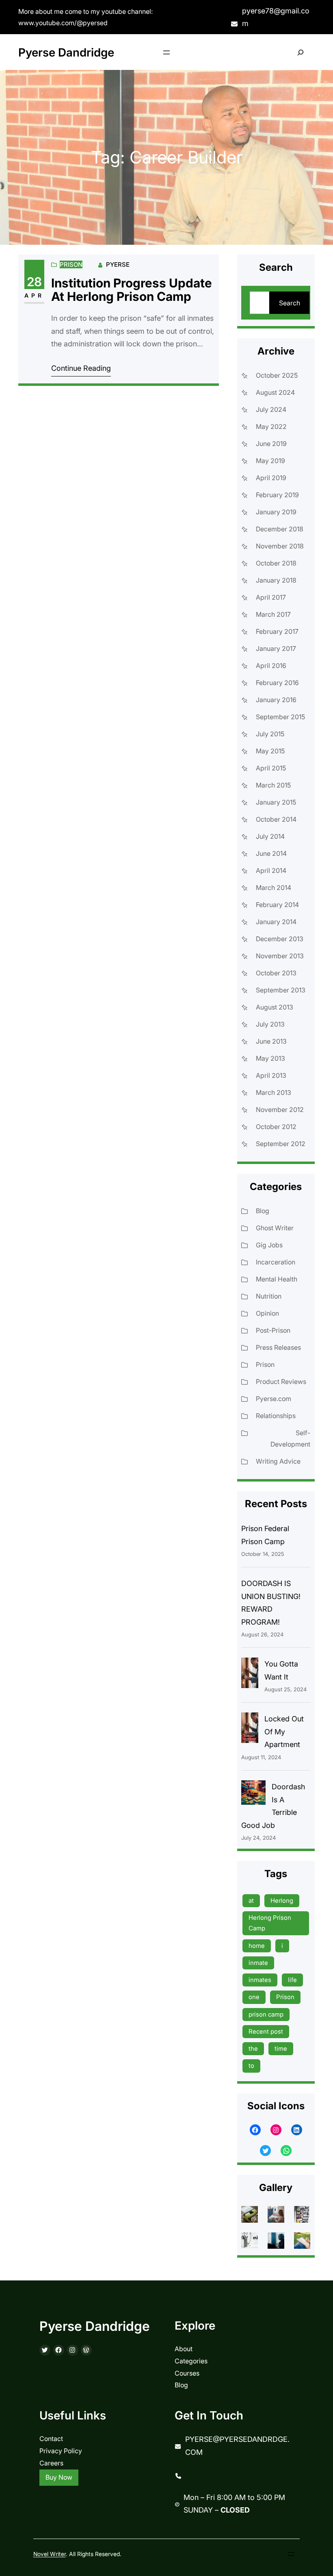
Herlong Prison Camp (270, 1923)
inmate (258, 1963)
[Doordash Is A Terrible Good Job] (253, 1795)
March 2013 (274, 1092)
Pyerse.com (274, 1399)
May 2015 (270, 751)
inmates (260, 1980)
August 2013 (275, 1007)
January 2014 (276, 922)
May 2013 (270, 1058)
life (292, 1980)
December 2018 (280, 529)
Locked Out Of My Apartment (284, 1732)
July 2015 (270, 734)
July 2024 (271, 409)
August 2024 (275, 392)
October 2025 (277, 375)
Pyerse (118, 264)
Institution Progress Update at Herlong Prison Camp (132, 290)
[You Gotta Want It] (250, 1675)
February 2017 (277, 631)
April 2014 (271, 870)
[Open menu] (166, 52)
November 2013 (280, 956)
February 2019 (277, 495)
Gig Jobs (269, 1245)
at (251, 1900)
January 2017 (276, 648)
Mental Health (277, 1279)
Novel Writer (50, 2554)
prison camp (266, 2014)
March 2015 (273, 785)
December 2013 (280, 939)
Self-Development (290, 1438)
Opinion (267, 1313)
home (257, 1946)
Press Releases (278, 1347)
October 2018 (276, 563)
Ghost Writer (275, 1228)
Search (290, 303)
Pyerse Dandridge (66, 52)
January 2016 (276, 700)
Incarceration (276, 1262)
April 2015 (271, 768)
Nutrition (269, 1296)
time (281, 2048)
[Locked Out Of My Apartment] (250, 1730)
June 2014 (271, 853)
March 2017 (273, 614)
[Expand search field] (300, 52)
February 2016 (277, 683)
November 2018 (280, 546)
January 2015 (276, 802)
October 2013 (276, 973)
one (254, 1997)
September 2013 (281, 990)
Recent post (266, 2031)
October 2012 (276, 1127)
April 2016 (271, 666)
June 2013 (271, 1041)
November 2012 (280, 1110)
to (251, 2066)
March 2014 (274, 888)
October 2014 (276, 819)
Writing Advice (278, 1461)
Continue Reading (81, 368)
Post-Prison (273, 1330)
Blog (263, 1211)
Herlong (282, 1900)
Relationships (276, 1416)
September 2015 (280, 717)
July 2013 (270, 1024)
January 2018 (276, 580)
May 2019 (270, 461)
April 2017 (271, 597)
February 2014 (277, 905)
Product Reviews (281, 1382)
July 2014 (270, 836)
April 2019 (271, 478)
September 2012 (281, 1144)
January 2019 (276, 512)
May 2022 (271, 426)
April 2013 (271, 1075)
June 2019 (271, 444)
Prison (71, 264)
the (253, 2048)
